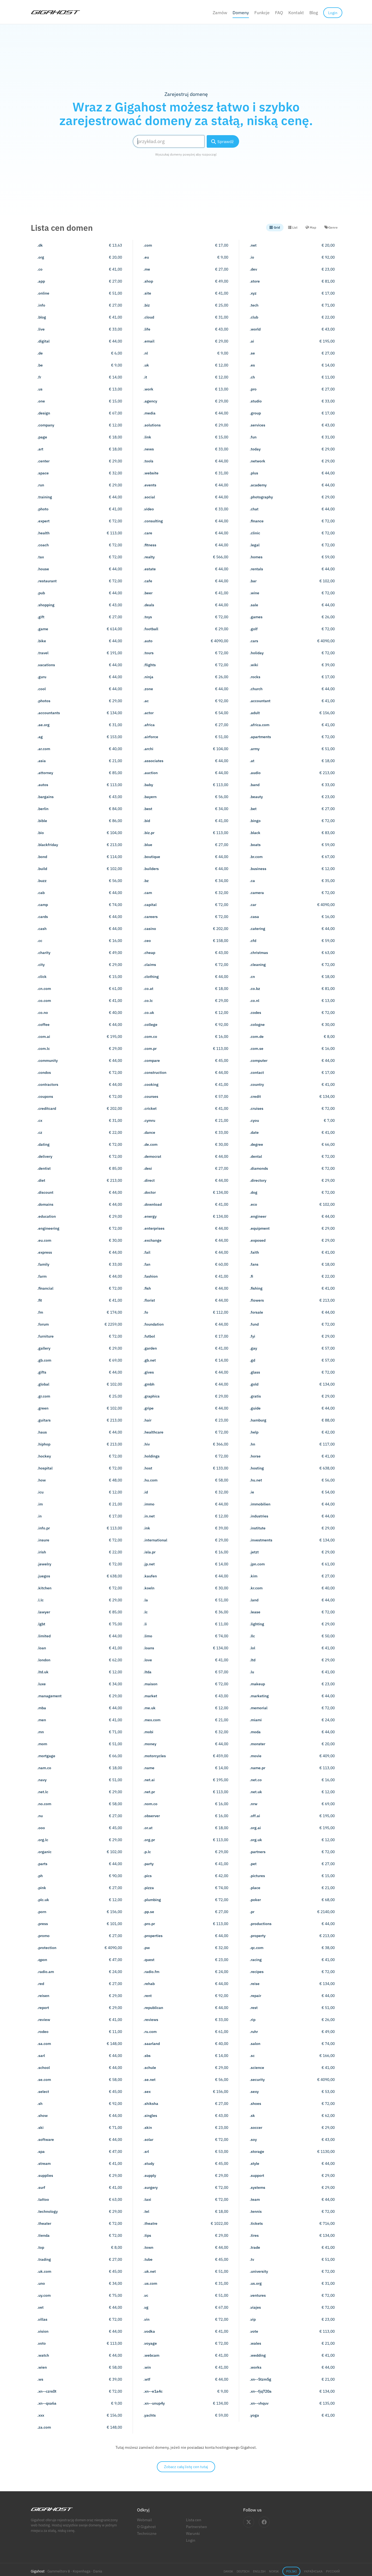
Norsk (274, 2571)
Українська (313, 2571)
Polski (291, 2571)
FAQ (279, 13)
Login (191, 2540)
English (259, 2571)
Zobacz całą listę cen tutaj (186, 2467)
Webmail (144, 2520)
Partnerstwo (196, 2527)
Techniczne (147, 2533)
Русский (333, 2571)
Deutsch (243, 2571)
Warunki (193, 2533)
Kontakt (296, 13)
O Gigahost (146, 2527)
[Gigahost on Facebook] (264, 2522)
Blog (314, 13)
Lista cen (194, 2520)
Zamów (220, 13)
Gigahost (38, 2571)
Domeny (241, 13)
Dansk (228, 2571)
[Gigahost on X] (249, 2522)
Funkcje (262, 13)
